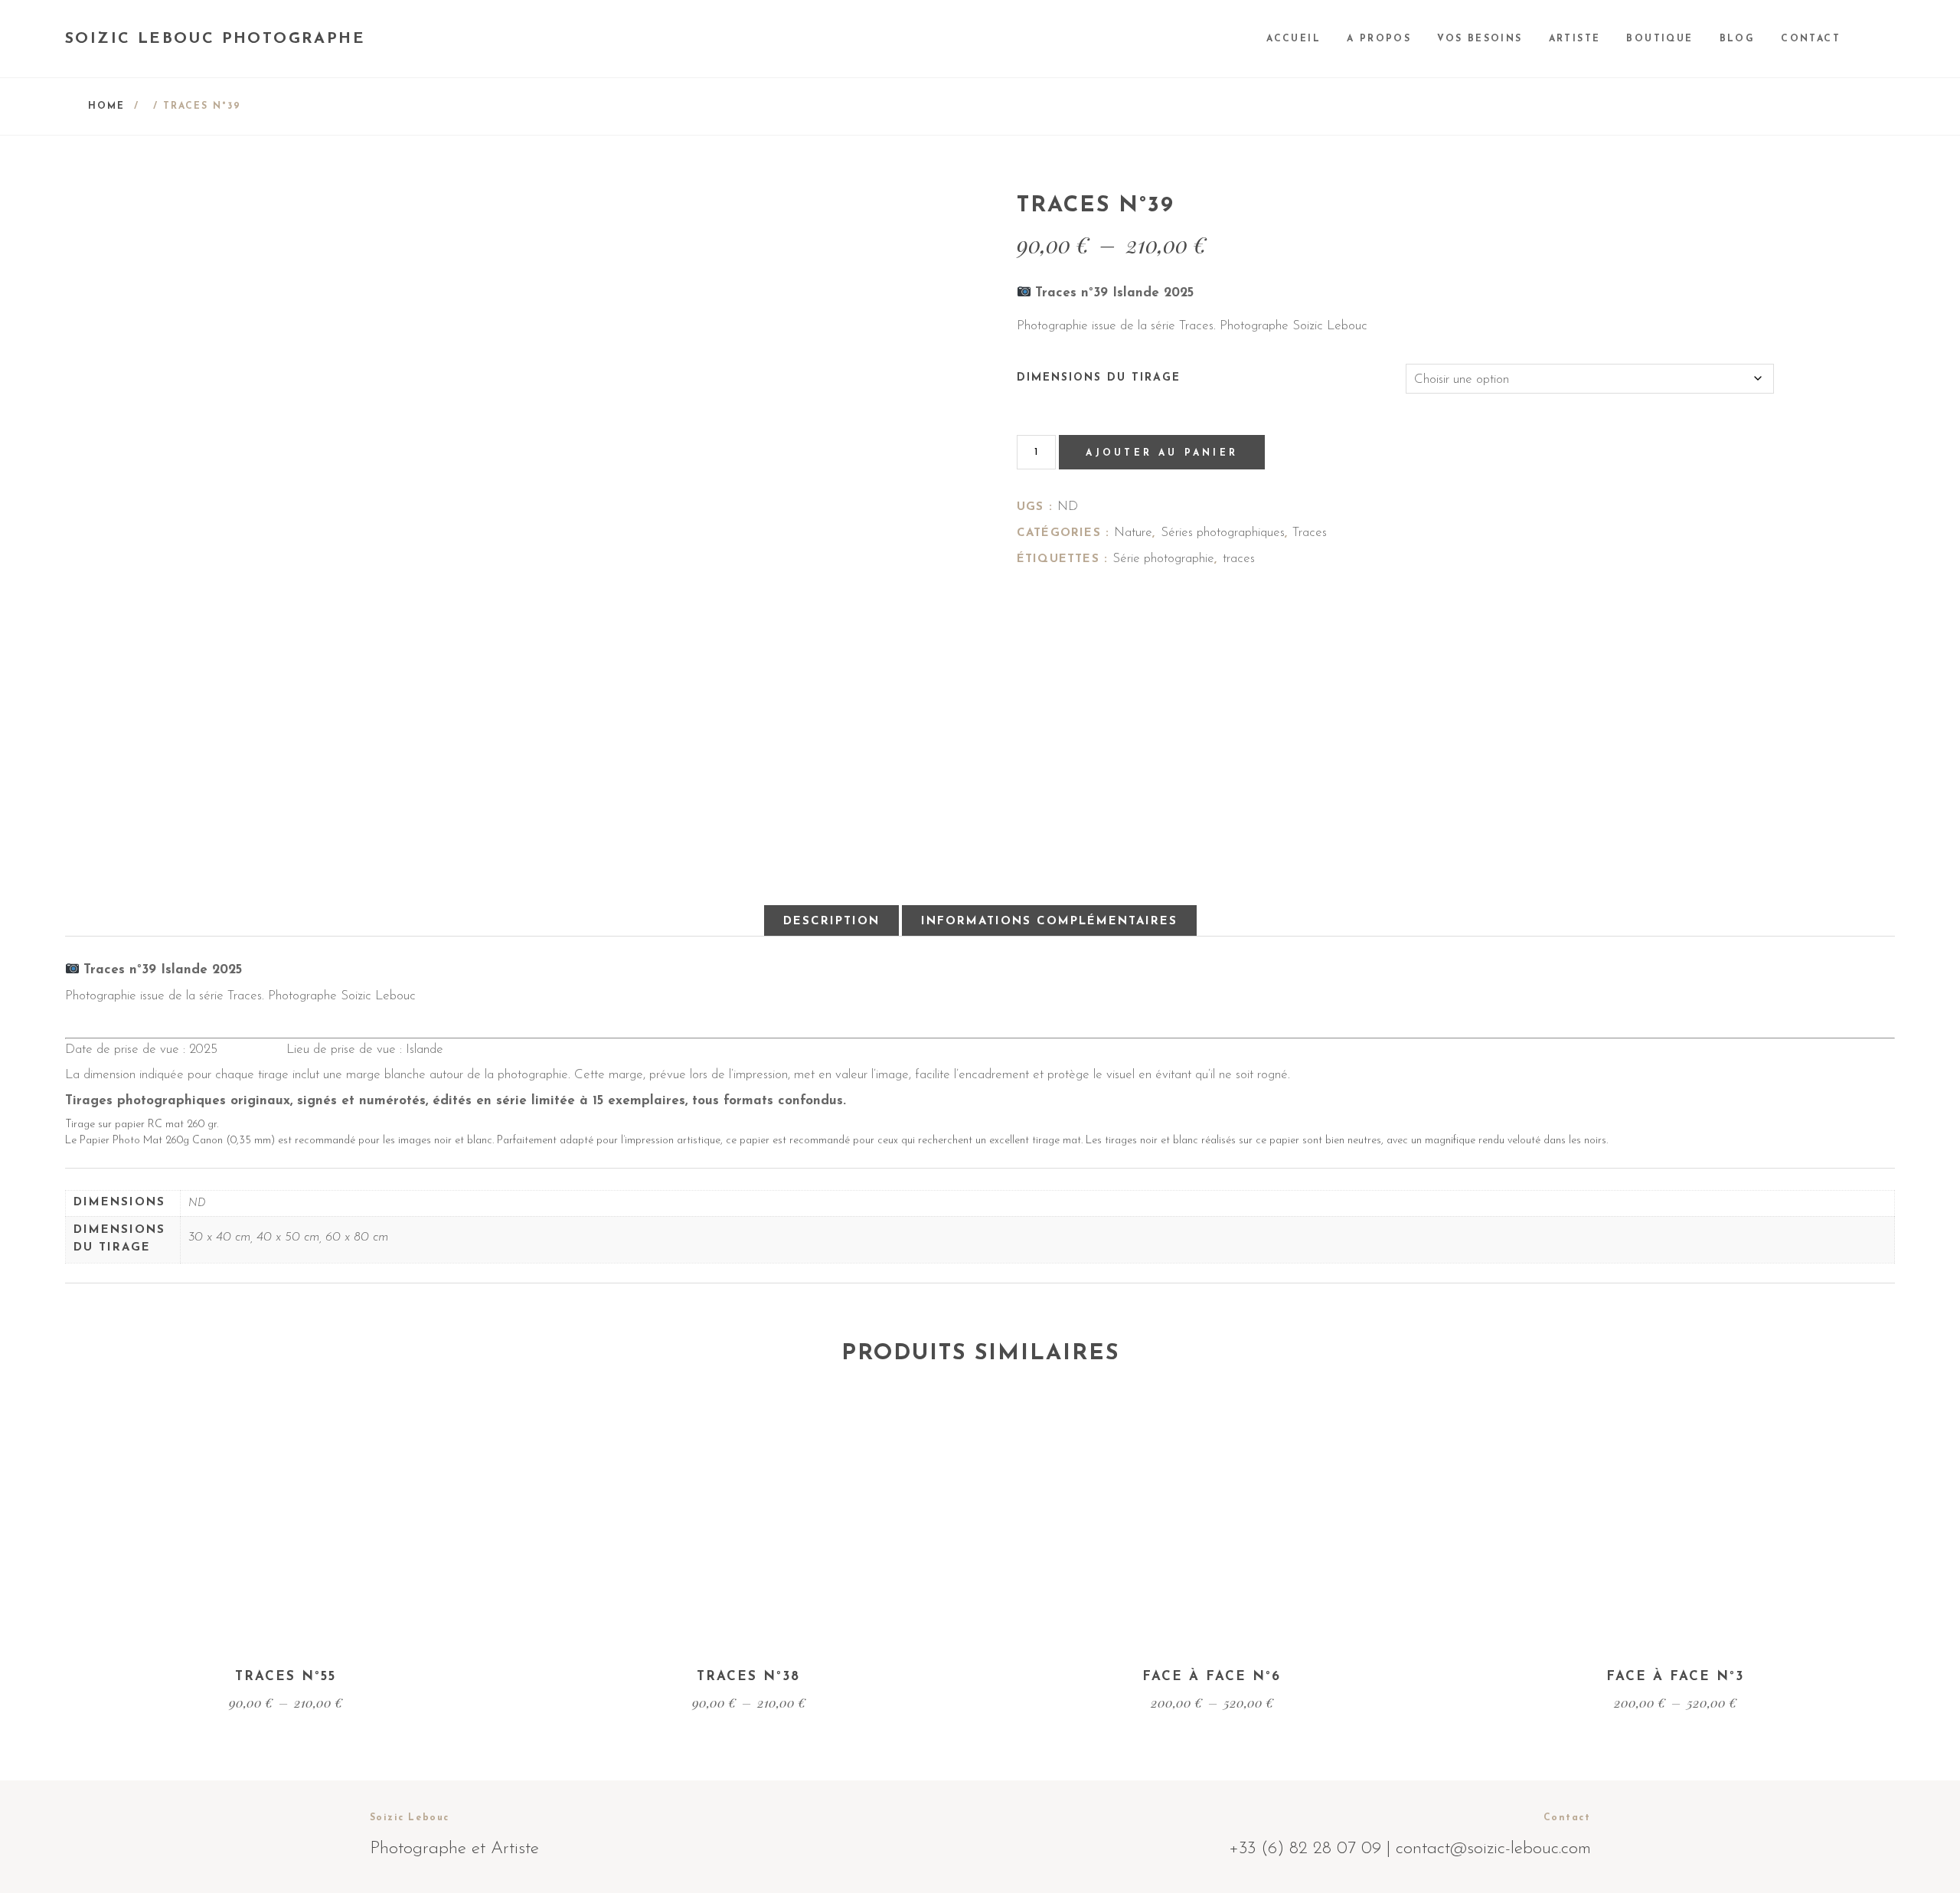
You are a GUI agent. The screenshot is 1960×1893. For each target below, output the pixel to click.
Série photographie (1163, 559)
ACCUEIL (1294, 39)
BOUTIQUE (1659, 39)
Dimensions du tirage (1099, 378)
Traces (1310, 533)
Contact (1811, 39)
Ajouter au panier (1162, 453)
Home (106, 106)
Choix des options (285, 1591)
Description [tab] (831, 922)
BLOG (1738, 39)
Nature (1133, 533)
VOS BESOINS (1480, 39)
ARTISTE (1575, 39)
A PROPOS (1379, 39)
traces (1239, 559)
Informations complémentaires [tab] (1049, 922)
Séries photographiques (1223, 533)
